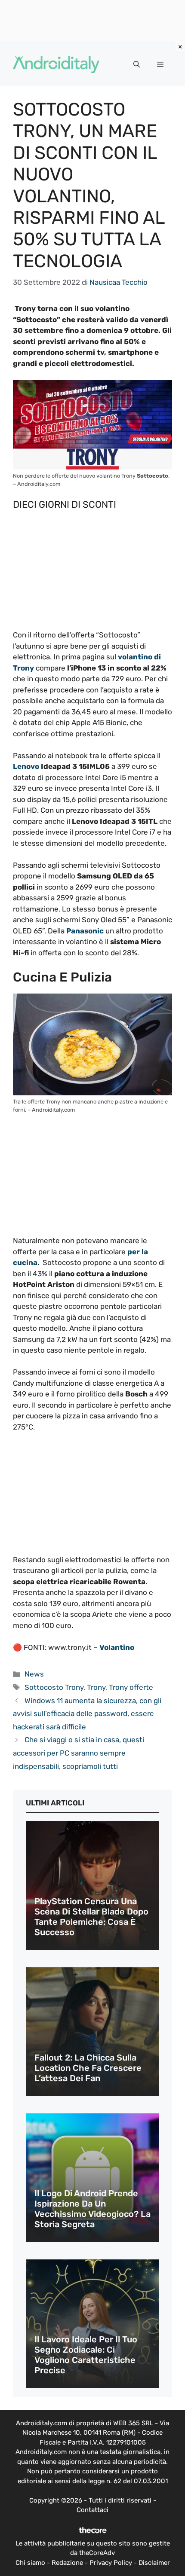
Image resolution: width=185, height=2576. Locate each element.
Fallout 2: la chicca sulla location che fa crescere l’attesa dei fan (88, 2068)
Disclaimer (154, 2563)
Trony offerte (131, 1687)
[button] (137, 64)
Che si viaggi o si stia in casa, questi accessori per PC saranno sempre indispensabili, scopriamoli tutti (79, 1753)
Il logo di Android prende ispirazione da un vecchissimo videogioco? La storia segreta (92, 2209)
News (34, 1674)
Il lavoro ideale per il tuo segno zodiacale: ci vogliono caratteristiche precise (86, 2355)
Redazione (67, 2563)
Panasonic (84, 931)
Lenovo (26, 766)
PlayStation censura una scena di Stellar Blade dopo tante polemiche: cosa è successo (91, 1917)
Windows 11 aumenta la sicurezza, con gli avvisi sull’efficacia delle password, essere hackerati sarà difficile (87, 1714)
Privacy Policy (111, 2563)
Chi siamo (30, 2563)
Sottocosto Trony (54, 1687)
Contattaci (92, 2510)
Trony (96, 1687)
